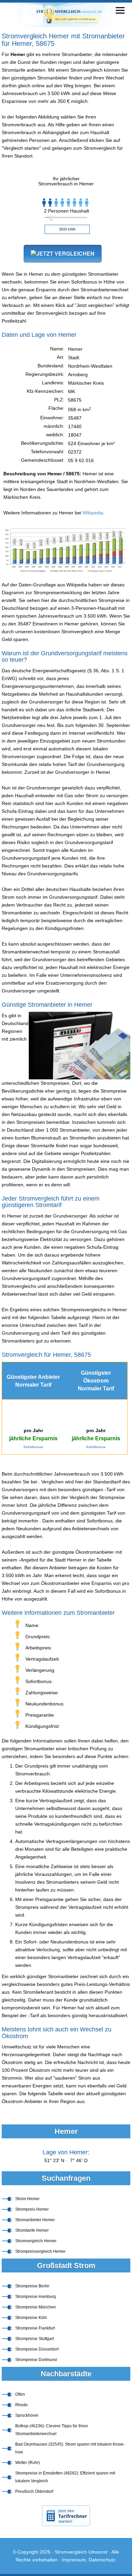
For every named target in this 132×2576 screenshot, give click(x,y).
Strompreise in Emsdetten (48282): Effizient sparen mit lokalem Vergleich (65, 2477)
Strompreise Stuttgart (35, 2339)
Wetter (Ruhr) (28, 2463)
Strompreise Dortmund (36, 2360)
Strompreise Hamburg (36, 2297)
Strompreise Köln (31, 2318)
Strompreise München (36, 2307)
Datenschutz (102, 2560)
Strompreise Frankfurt (35, 2328)
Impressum (74, 2560)
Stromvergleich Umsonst (81, 2552)
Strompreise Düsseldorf (37, 2349)
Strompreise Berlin (32, 2286)
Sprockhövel (27, 2415)
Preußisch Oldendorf (34, 2491)
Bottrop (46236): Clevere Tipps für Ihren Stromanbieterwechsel (52, 2430)
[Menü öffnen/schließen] (120, 10)
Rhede (21, 2405)
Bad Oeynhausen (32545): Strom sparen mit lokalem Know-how (70, 2448)
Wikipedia (93, 513)
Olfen (20, 2394)
